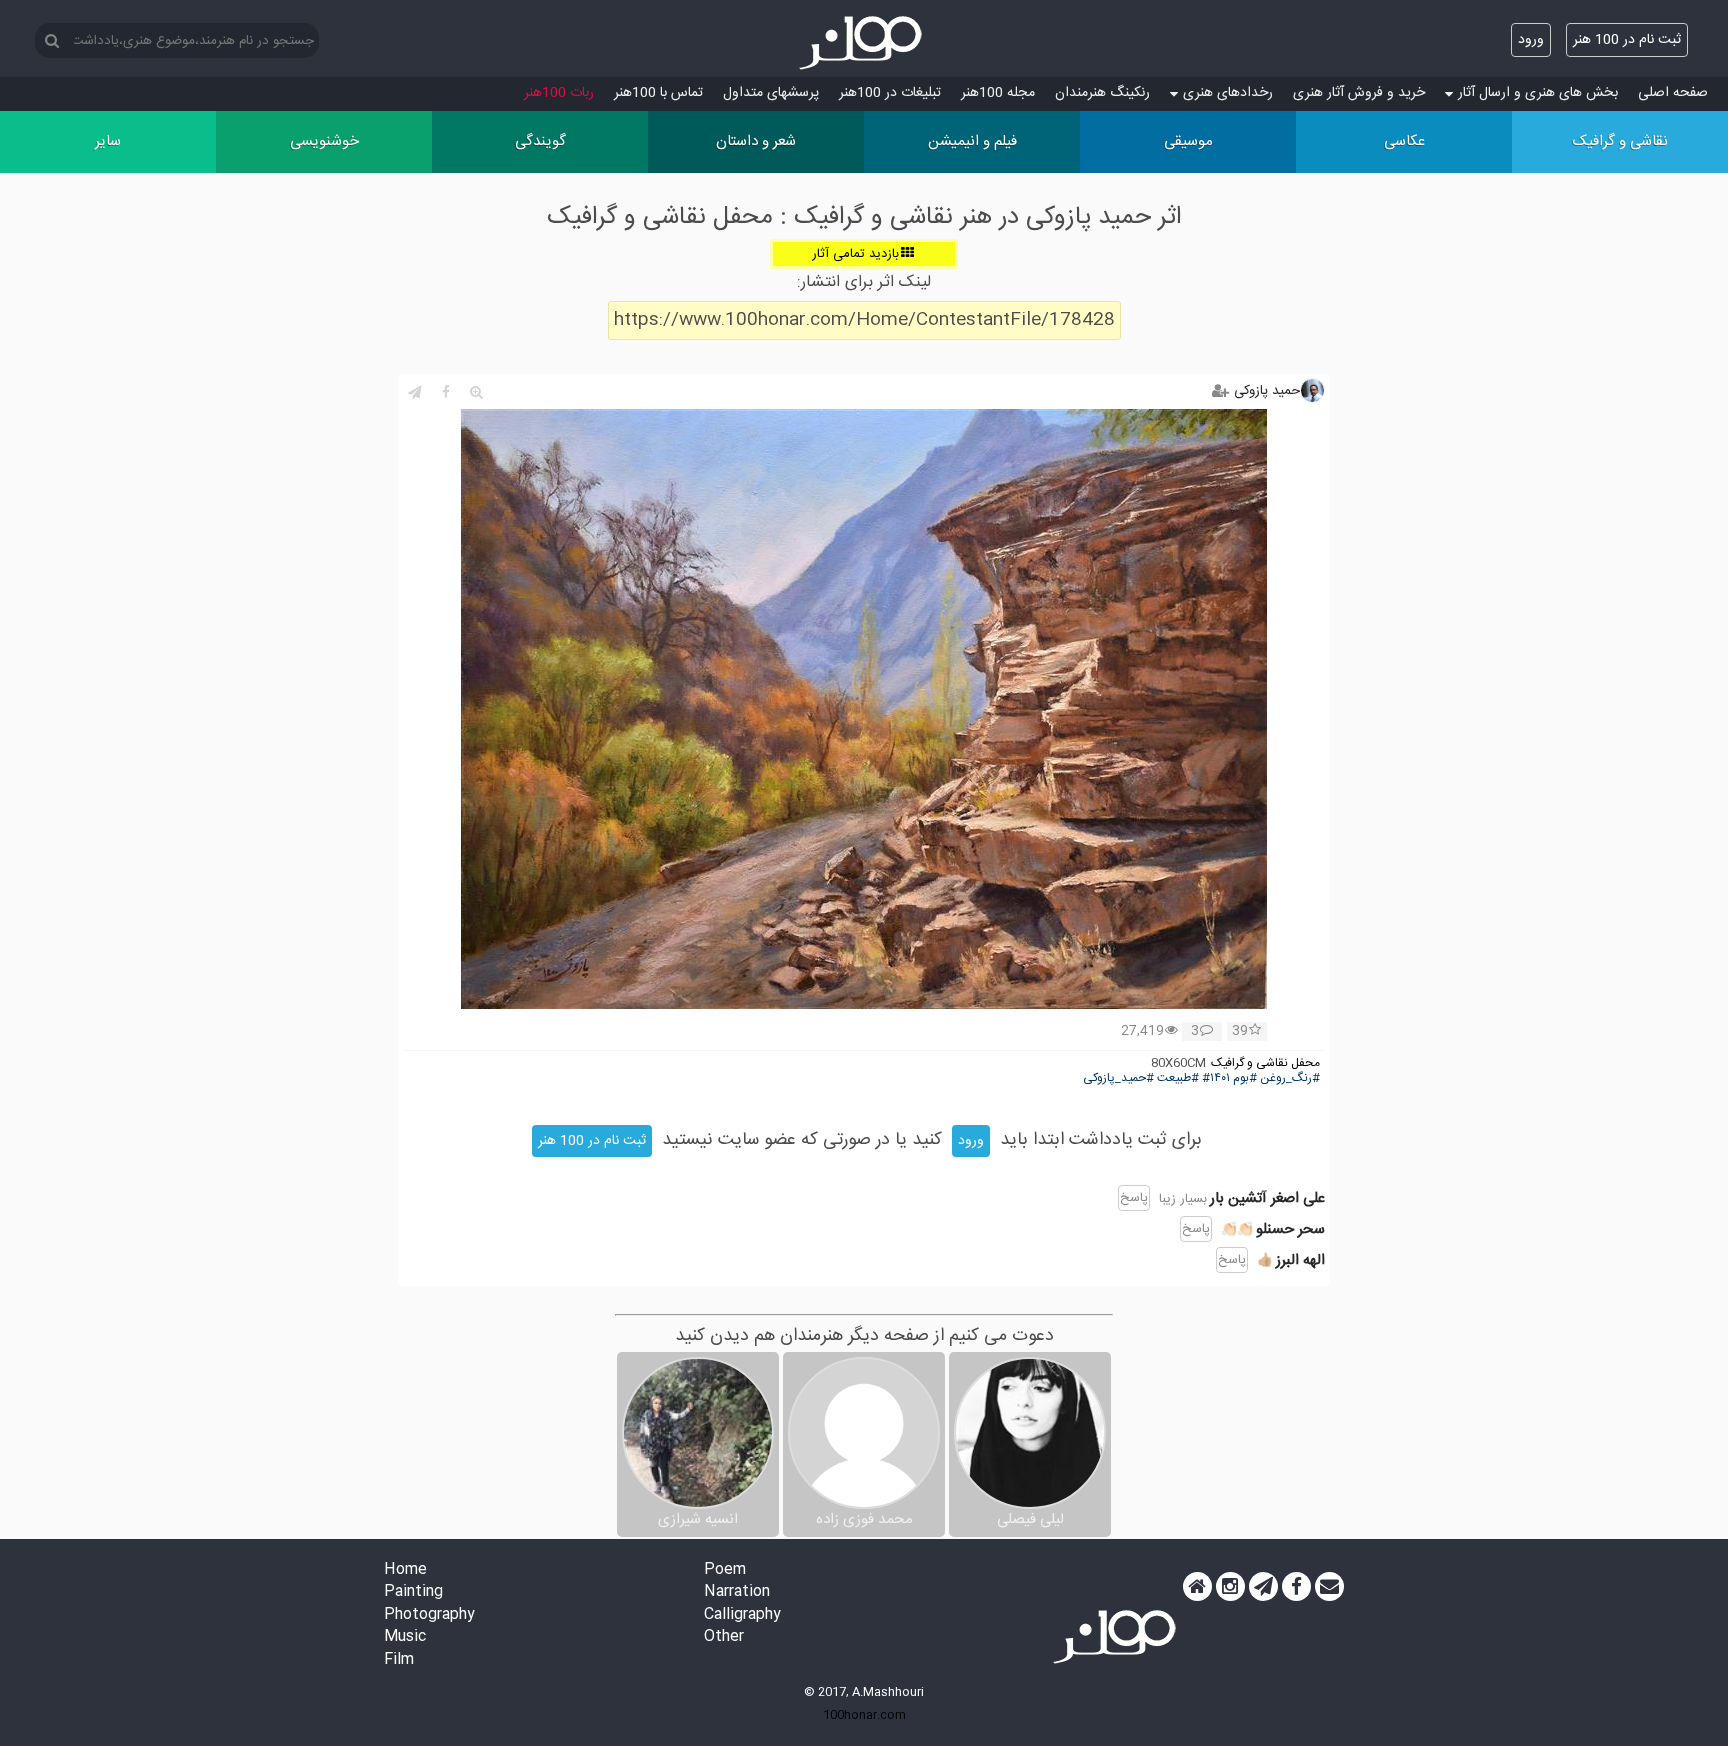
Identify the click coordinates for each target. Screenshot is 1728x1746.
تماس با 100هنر (658, 93)
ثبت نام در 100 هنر (1627, 40)
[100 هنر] (864, 43)
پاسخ (1134, 1198)
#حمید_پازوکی (1118, 1078)
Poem (725, 1570)
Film (399, 1660)
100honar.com (864, 1715)
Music (405, 1637)
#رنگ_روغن (1290, 1078)
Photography (429, 1615)
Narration (737, 1592)
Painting (413, 1592)
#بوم (1245, 1078)
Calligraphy (742, 1615)
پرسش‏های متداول (771, 93)
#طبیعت (1178, 1078)
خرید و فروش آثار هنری (1359, 93)
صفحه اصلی (1673, 93)
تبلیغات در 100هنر (890, 93)
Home (405, 1570)
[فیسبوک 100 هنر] (1296, 1587)
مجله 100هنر (998, 93)
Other (724, 1637)
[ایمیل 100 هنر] (1329, 1587)
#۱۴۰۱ (1216, 1078)
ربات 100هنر (559, 93)
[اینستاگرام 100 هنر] (1230, 1587)
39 (1240, 1032)
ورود (1531, 40)
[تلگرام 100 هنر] (1263, 1587)
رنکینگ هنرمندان (1102, 93)
